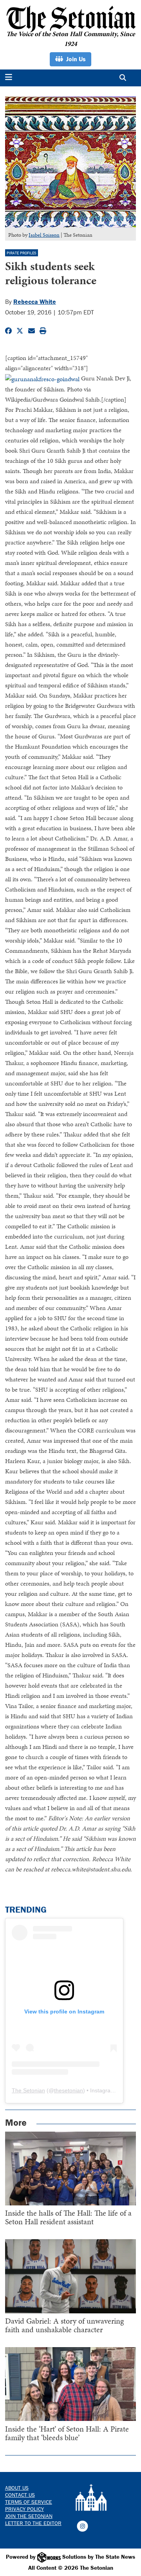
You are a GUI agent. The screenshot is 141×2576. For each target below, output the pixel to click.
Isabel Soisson (44, 235)
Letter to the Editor (33, 2523)
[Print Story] (43, 331)
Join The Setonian (29, 2516)
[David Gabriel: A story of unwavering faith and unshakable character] (71, 2276)
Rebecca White (35, 301)
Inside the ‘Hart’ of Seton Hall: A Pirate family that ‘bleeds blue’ (67, 2433)
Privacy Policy (24, 2509)
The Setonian (28, 2090)
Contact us (20, 2495)
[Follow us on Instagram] (82, 2526)
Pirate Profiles (22, 253)
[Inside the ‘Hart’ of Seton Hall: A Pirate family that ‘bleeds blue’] (71, 2384)
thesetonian (69, 2090)
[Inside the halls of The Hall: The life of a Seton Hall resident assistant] (71, 2169)
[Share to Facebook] (8, 331)
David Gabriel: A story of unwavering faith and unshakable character (64, 2325)
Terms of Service (29, 2502)
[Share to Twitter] (20, 331)
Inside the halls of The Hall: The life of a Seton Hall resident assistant (68, 2217)
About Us (17, 2488)
